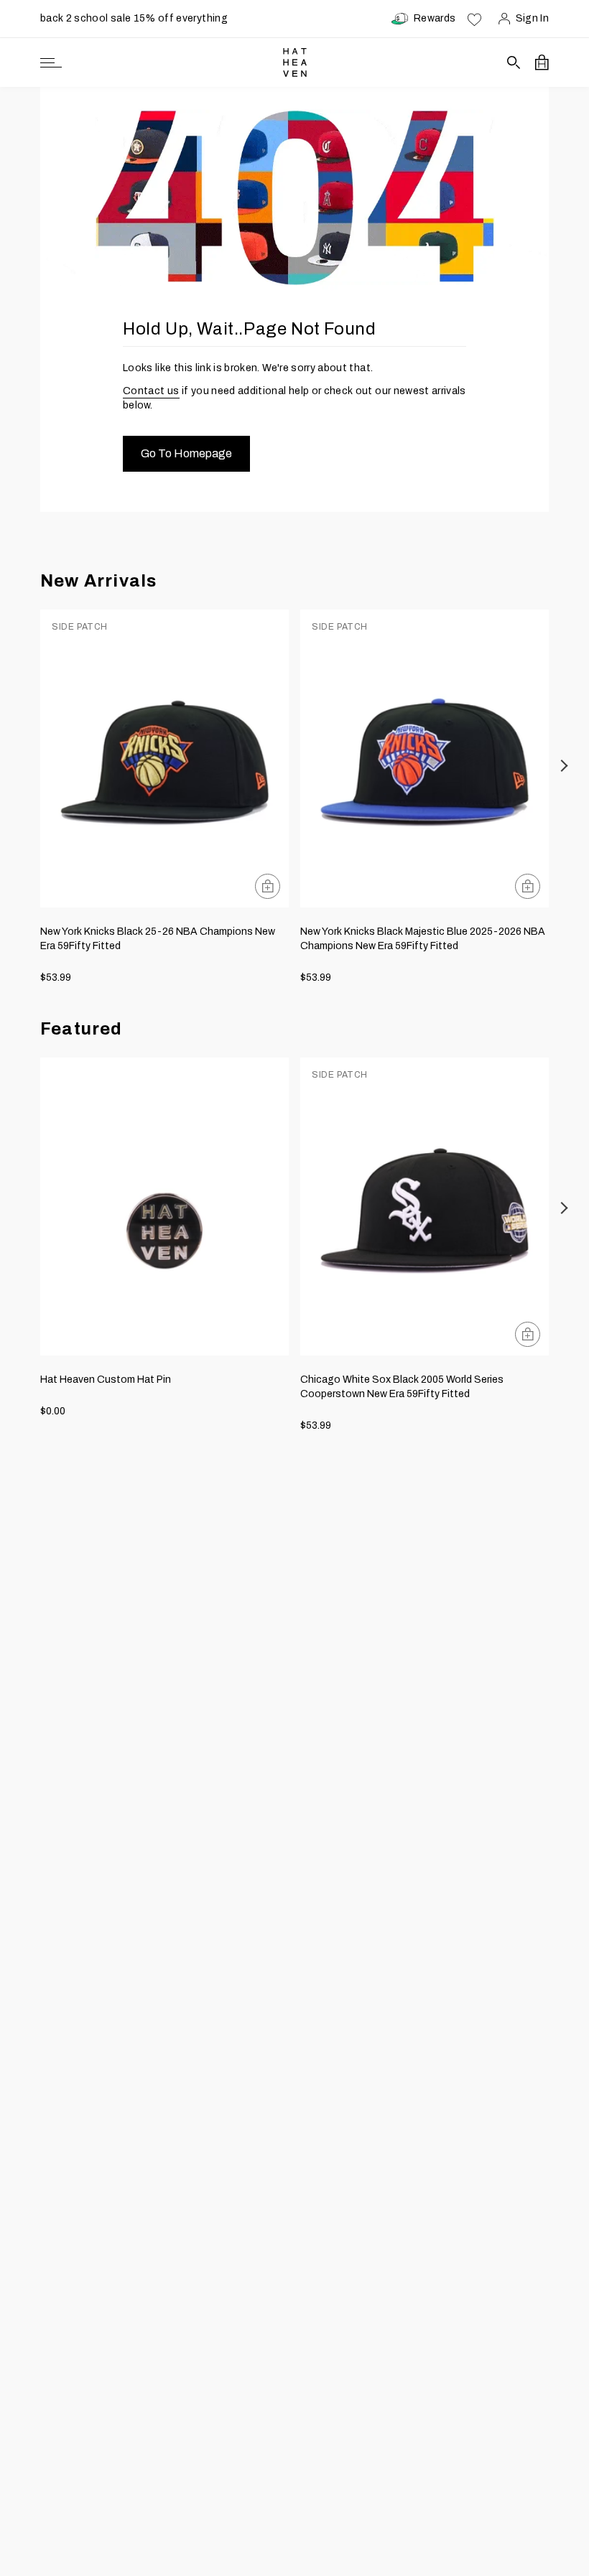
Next (565, 766)
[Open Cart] (542, 62)
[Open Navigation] (51, 63)
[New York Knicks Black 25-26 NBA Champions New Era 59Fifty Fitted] (164, 759)
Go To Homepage (186, 453)
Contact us (151, 391)
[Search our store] (514, 62)
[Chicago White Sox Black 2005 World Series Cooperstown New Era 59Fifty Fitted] (425, 1207)
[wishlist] (474, 19)
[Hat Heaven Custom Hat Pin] (164, 1207)
